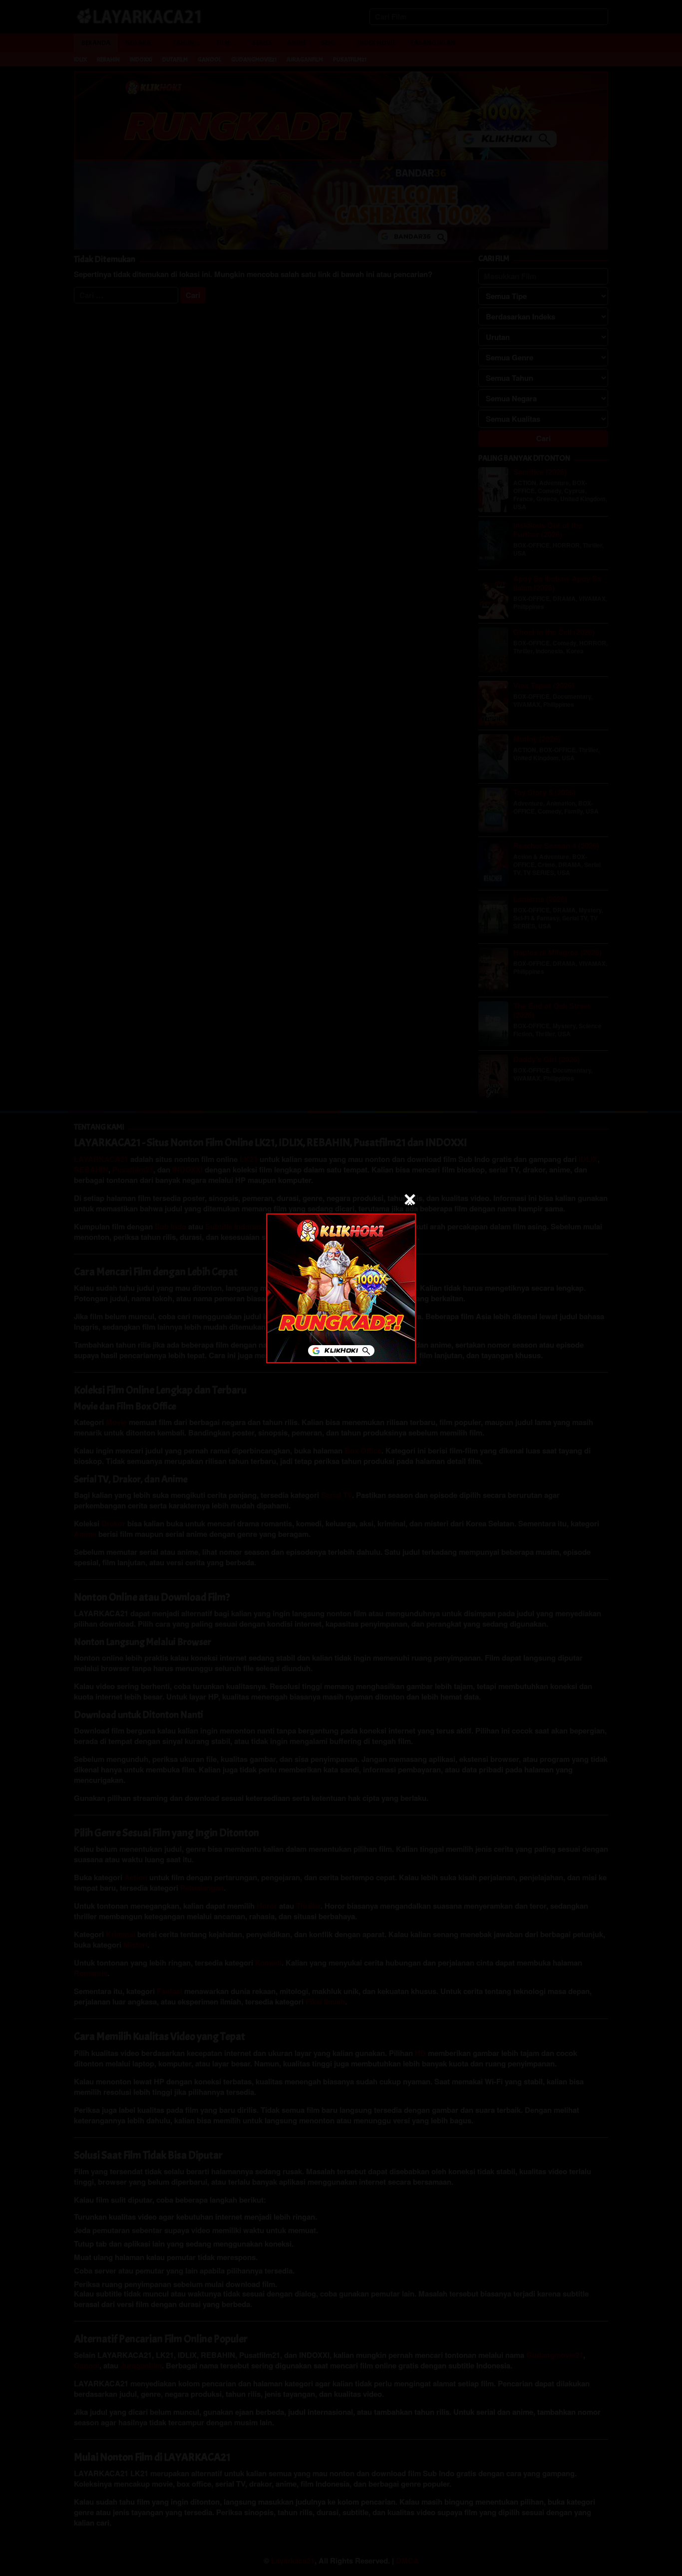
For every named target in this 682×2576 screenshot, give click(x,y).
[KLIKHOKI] (341, 1288)
